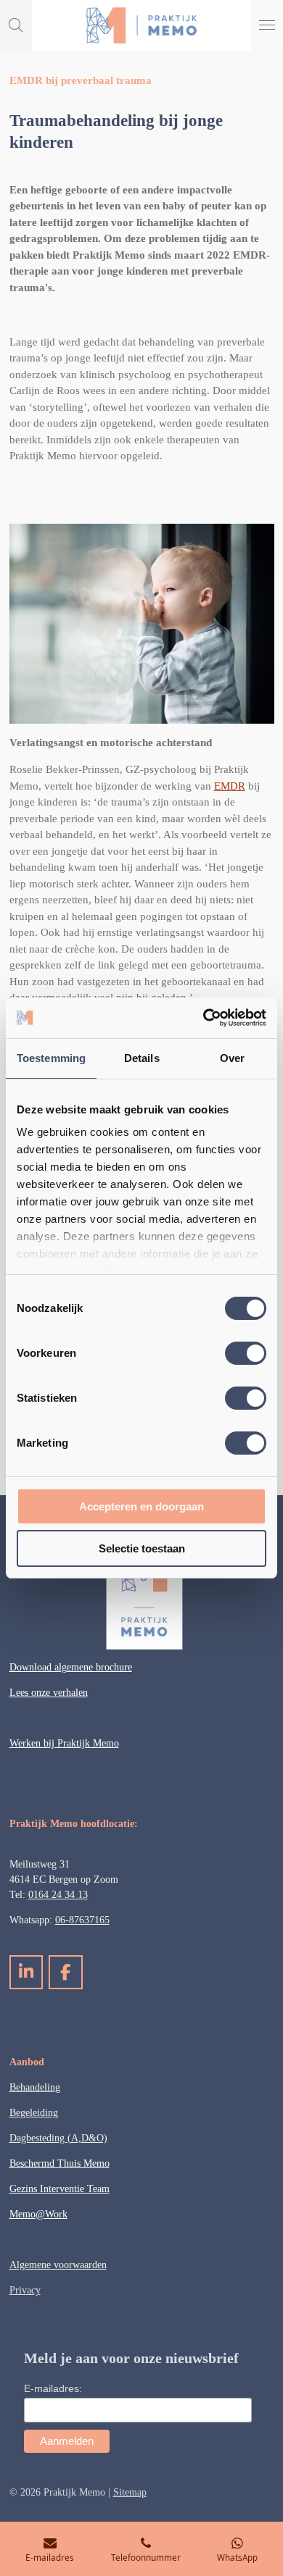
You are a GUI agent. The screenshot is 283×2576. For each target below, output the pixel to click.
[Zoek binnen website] (16, 25)
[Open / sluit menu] (267, 25)
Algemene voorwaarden (58, 2265)
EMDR (230, 786)
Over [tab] (232, 1058)
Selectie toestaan (142, 1548)
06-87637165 (82, 1920)
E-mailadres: (53, 2388)
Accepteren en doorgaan (141, 1506)
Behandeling (35, 2087)
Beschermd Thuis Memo (60, 2163)
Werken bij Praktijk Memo (64, 1743)
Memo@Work (38, 2214)
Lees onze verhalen (49, 1693)
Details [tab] (142, 1058)
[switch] (246, 1353)
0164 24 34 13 (58, 1895)
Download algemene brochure (71, 1667)
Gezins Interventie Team (60, 2189)
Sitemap (130, 2492)
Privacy (25, 2290)
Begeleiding (34, 2113)
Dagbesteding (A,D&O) (58, 2138)
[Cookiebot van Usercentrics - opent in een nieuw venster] (204, 1018)
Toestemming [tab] (51, 1058)
